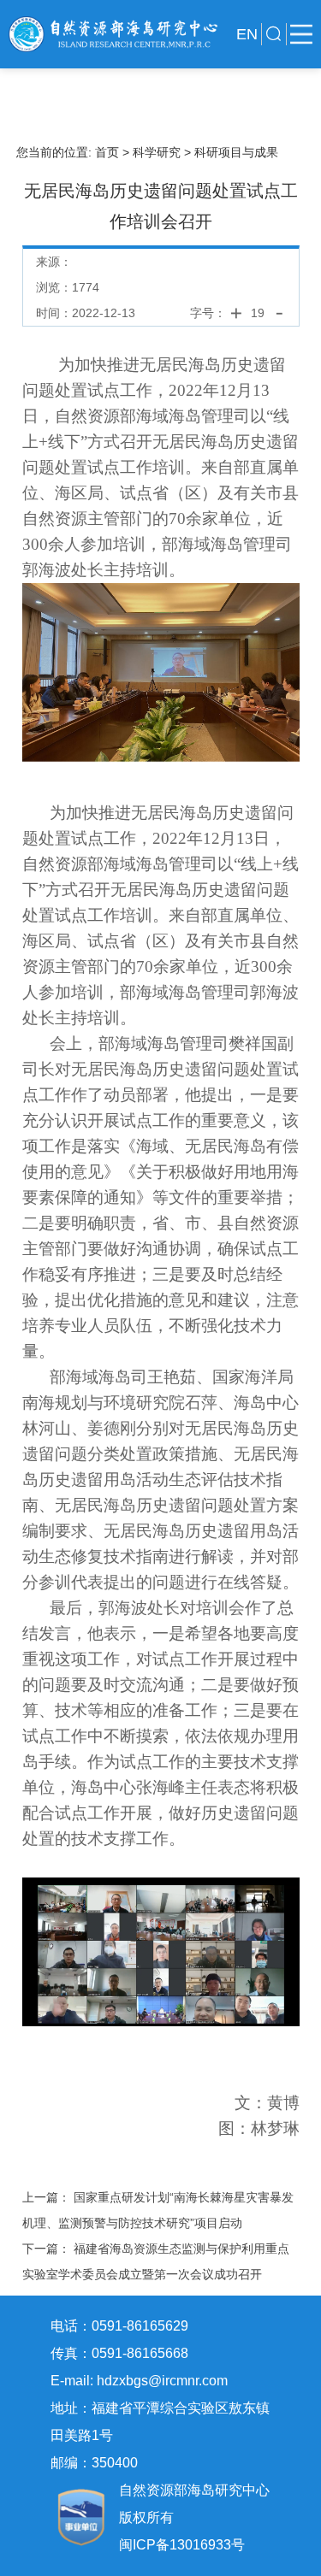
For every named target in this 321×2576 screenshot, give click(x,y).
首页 (109, 152)
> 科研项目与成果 (231, 152)
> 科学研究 (152, 152)
